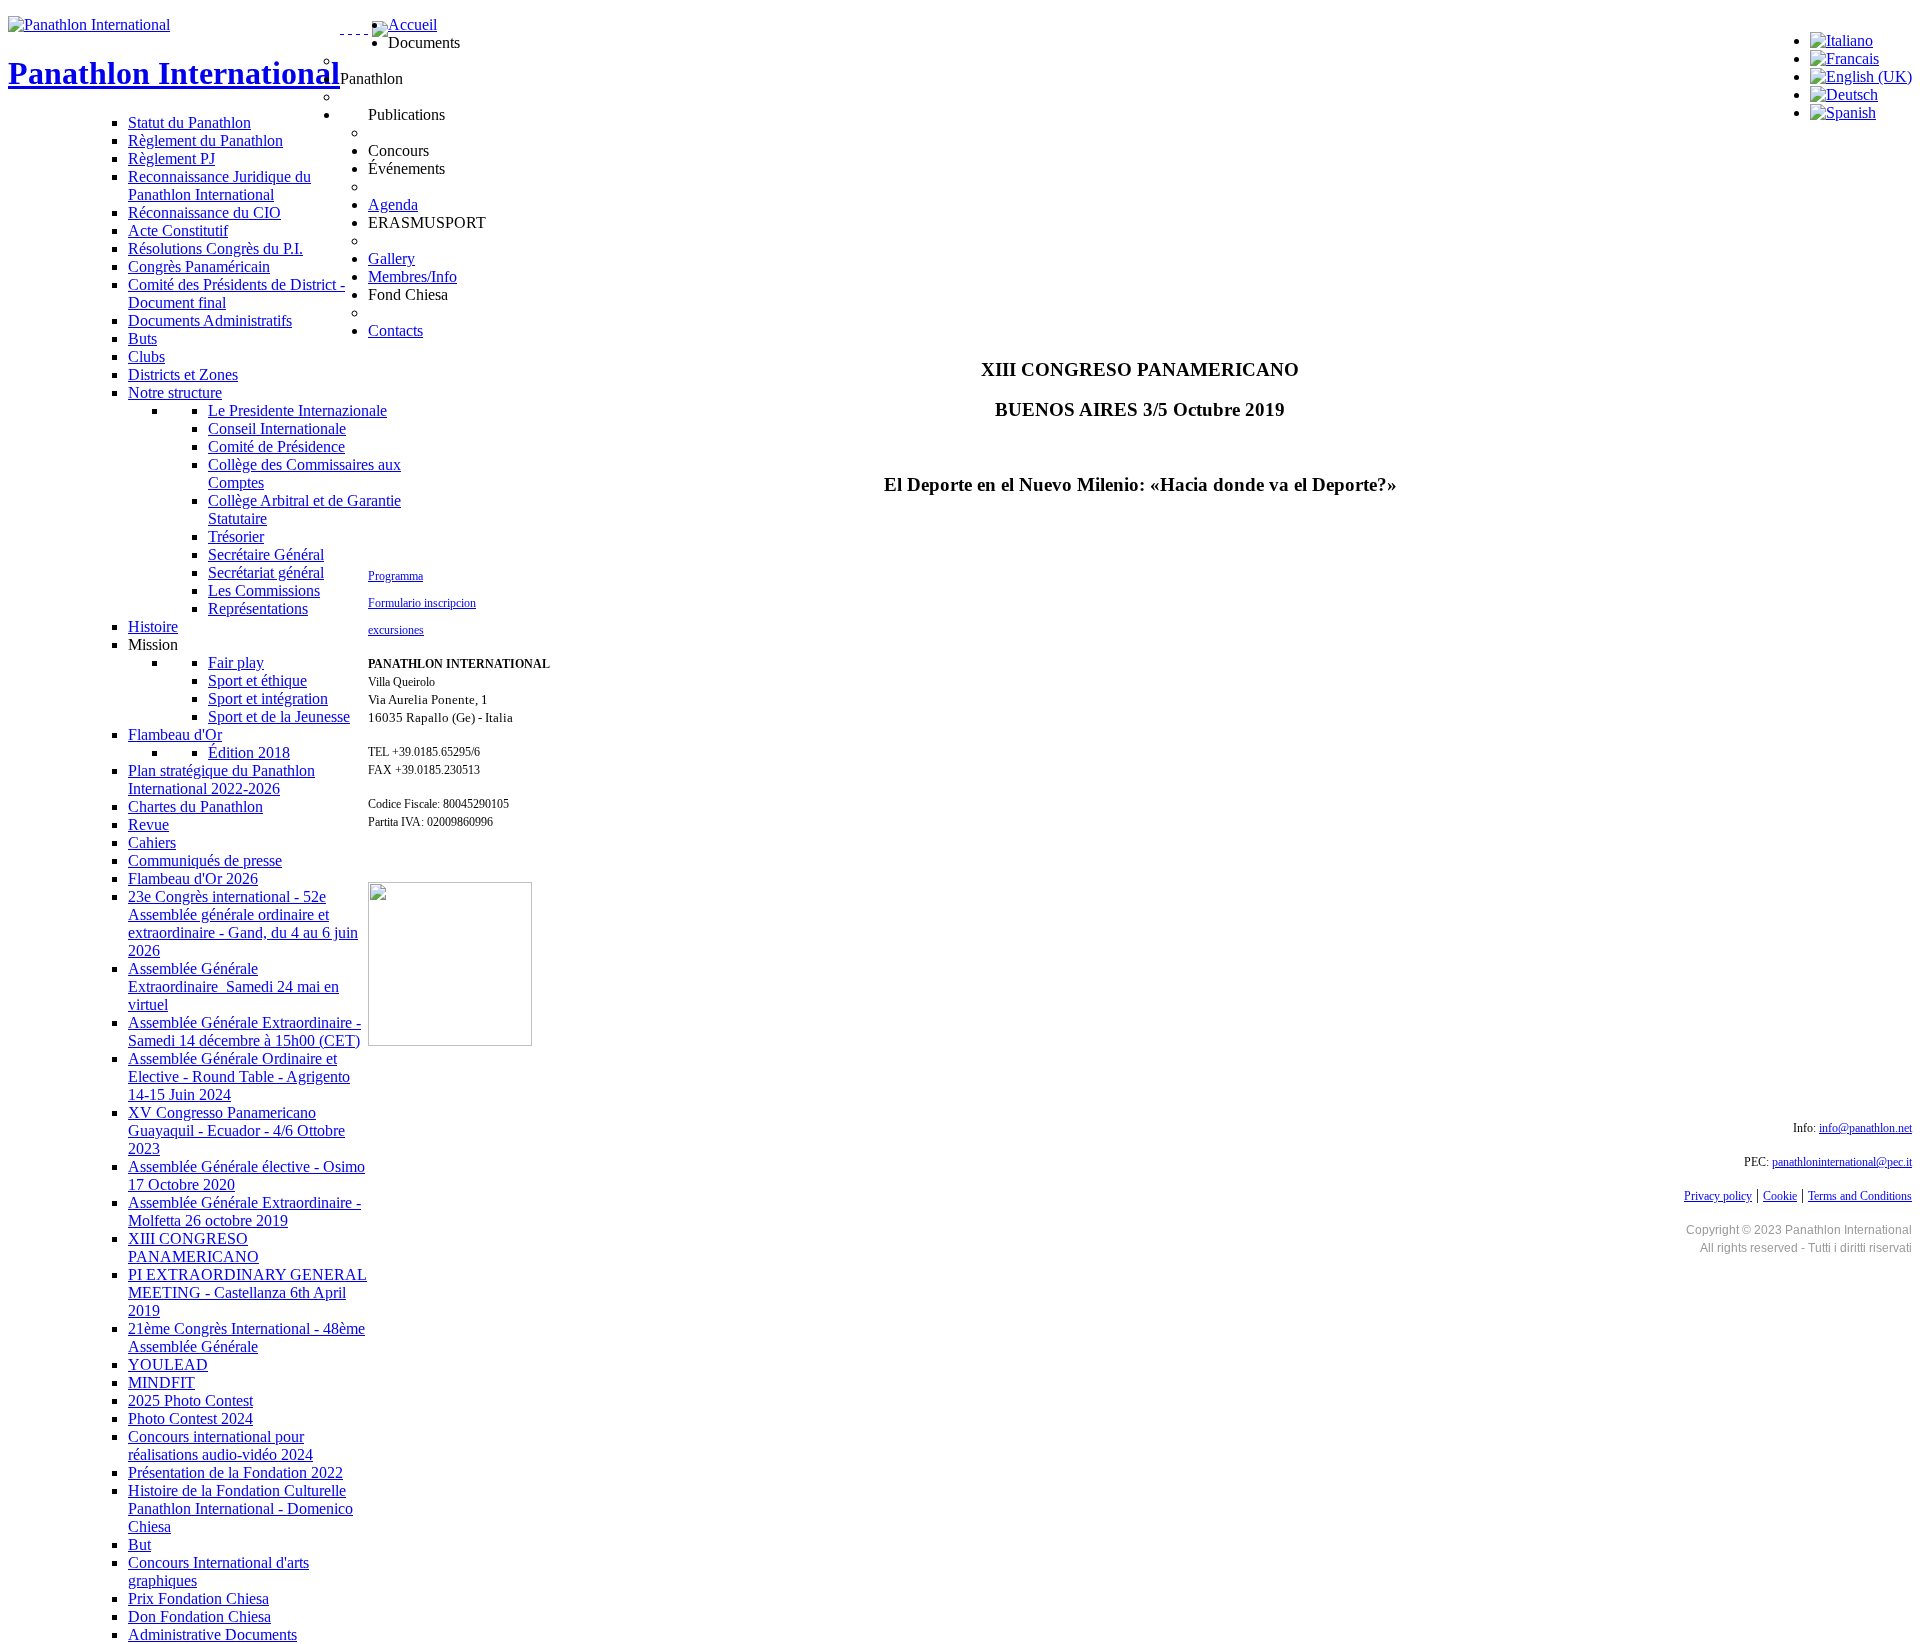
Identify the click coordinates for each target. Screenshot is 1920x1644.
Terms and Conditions (1860, 1196)
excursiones (396, 630)
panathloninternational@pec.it (1842, 1162)
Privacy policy (1718, 1196)
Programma (395, 576)
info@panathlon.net (1865, 1128)
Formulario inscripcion (422, 603)
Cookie (1780, 1196)
